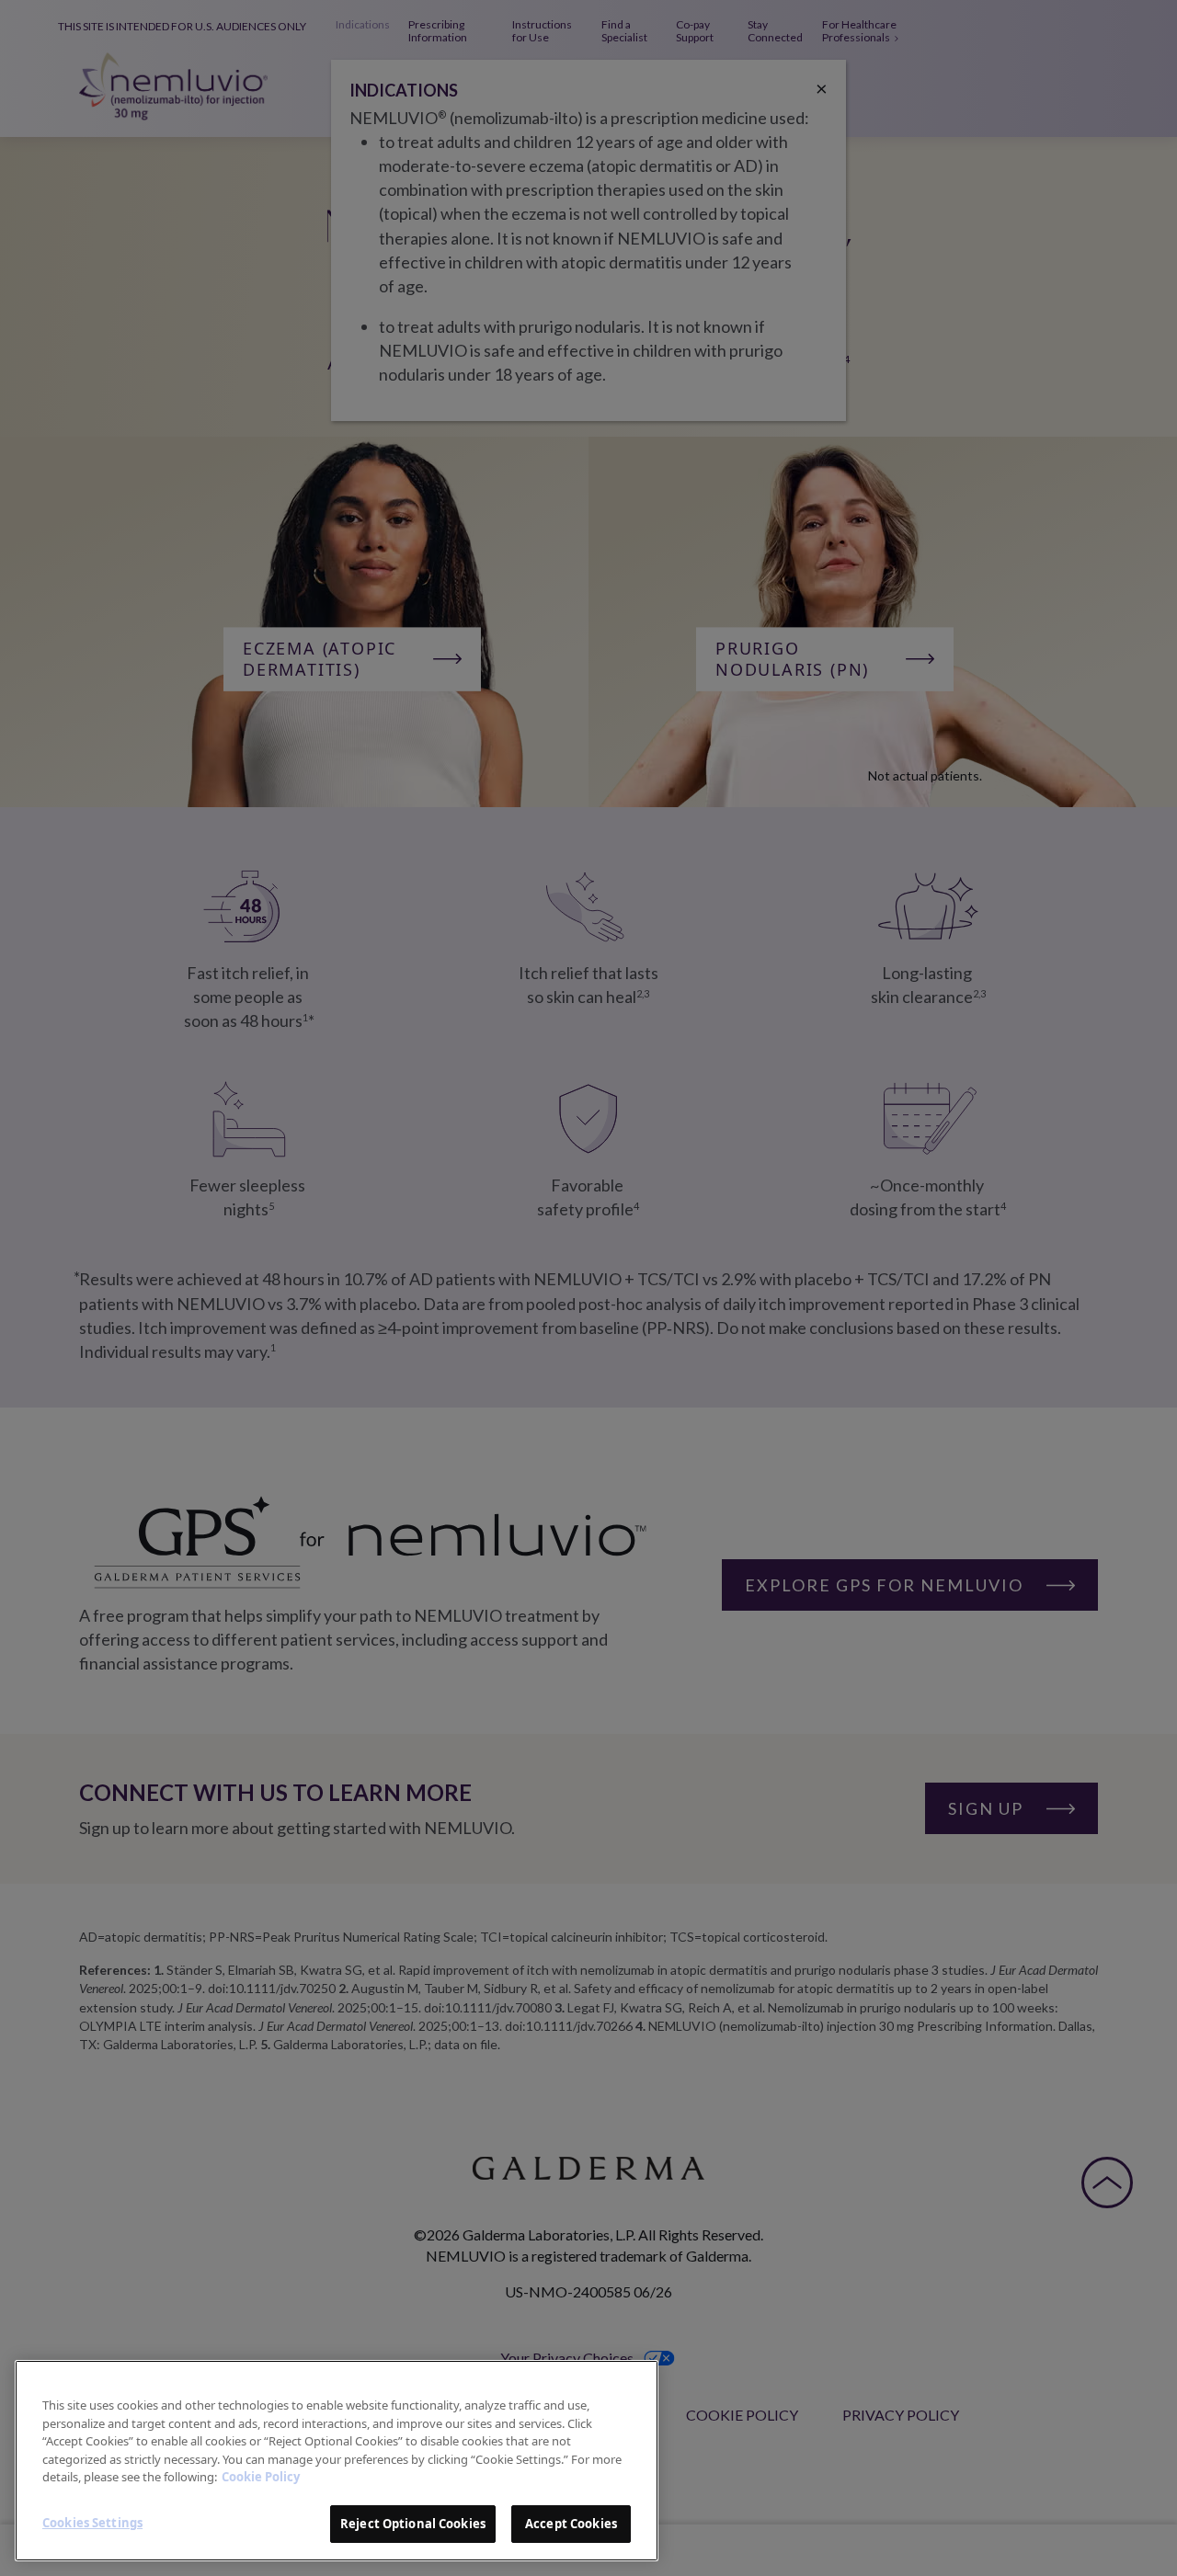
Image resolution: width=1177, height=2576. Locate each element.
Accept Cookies (571, 2523)
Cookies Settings (92, 2522)
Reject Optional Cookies (413, 2523)
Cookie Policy (261, 2477)
